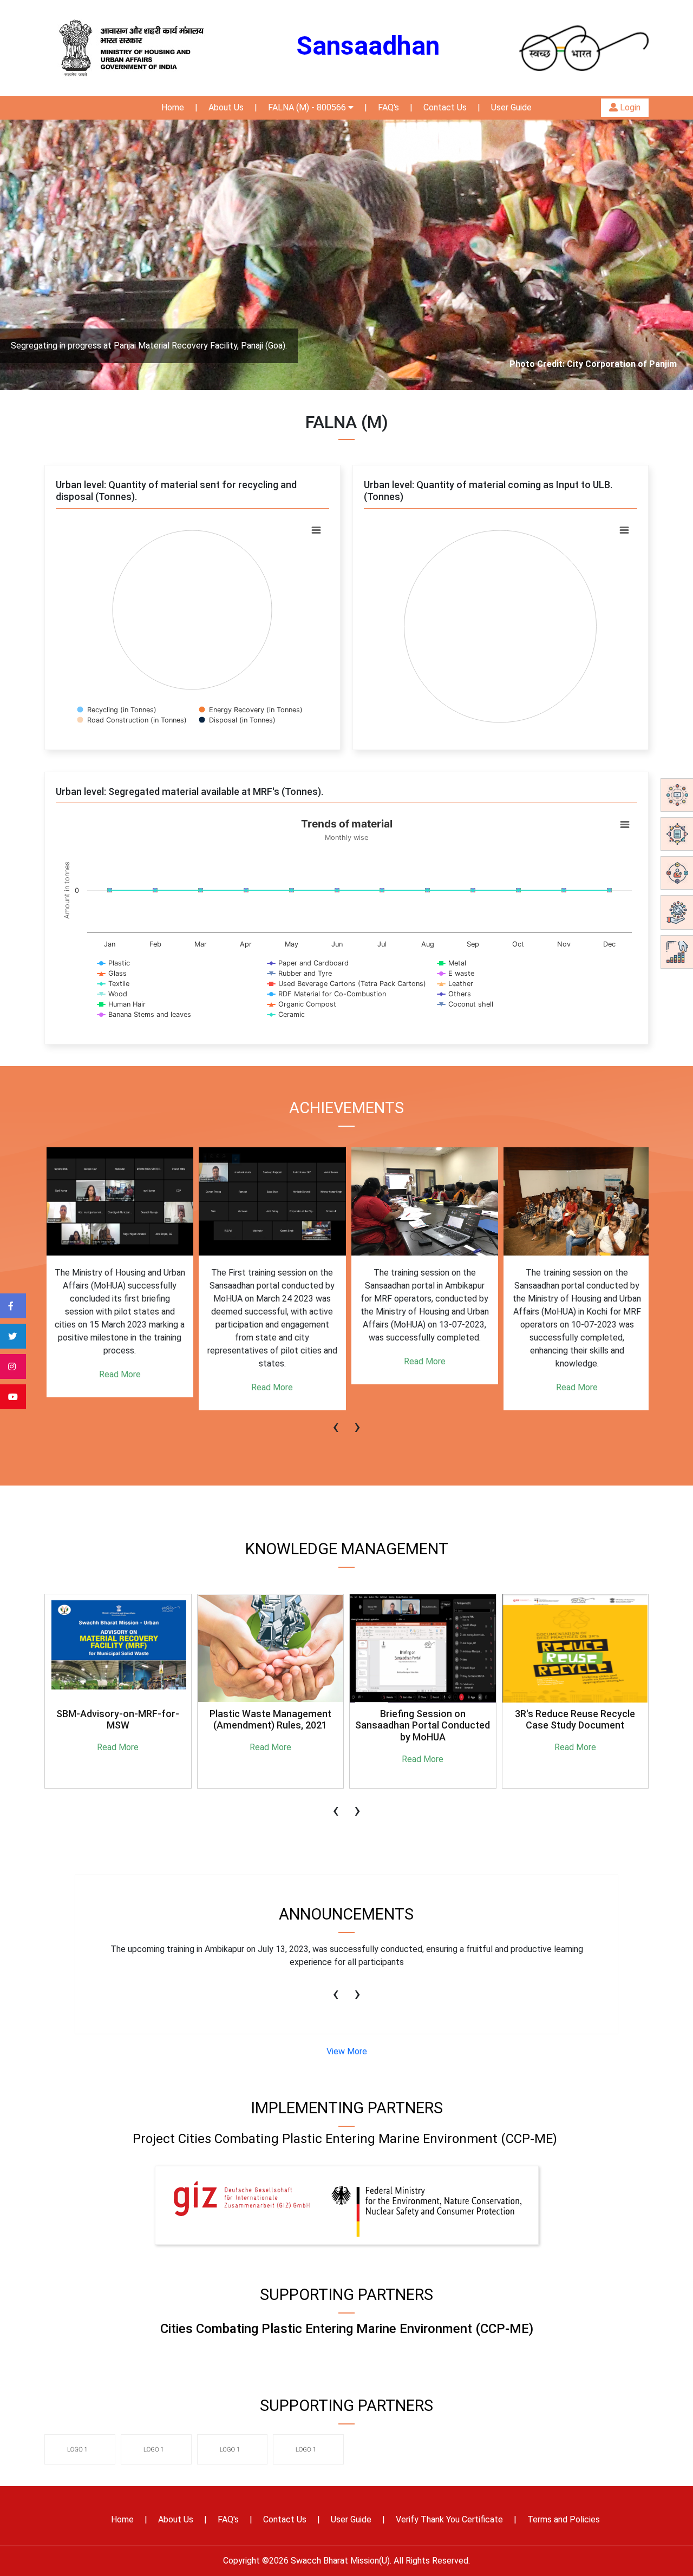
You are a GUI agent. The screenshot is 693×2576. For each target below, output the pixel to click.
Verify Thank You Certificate (449, 2519)
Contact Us (445, 107)
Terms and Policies (564, 2519)
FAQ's (388, 107)
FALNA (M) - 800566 (308, 107)
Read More (118, 1374)
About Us (226, 107)
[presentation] (336, 1421)
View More (347, 2051)
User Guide (511, 107)
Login (629, 107)
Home (173, 107)
